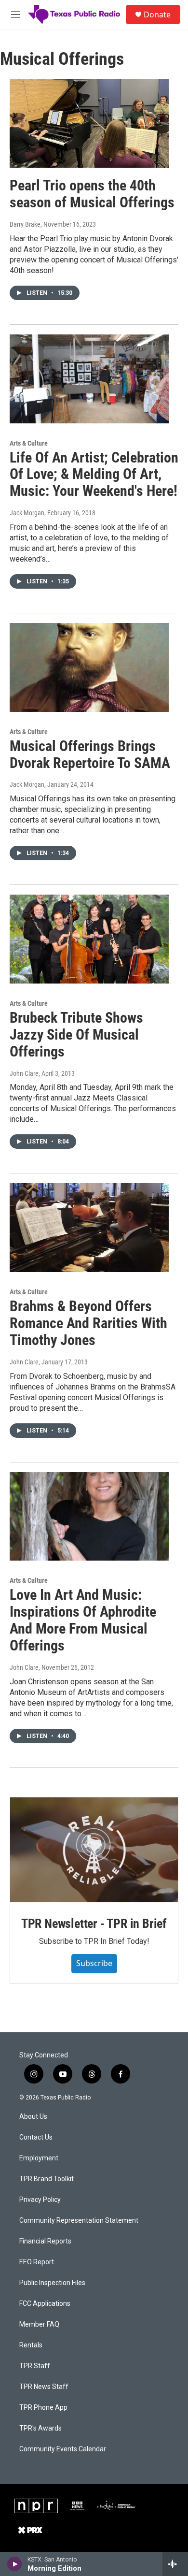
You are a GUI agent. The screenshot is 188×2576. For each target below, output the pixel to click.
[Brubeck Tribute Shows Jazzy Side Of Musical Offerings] (89, 939)
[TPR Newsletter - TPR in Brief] (94, 1850)
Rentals (31, 2345)
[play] (15, 2564)
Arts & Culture (29, 443)
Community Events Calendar (63, 2449)
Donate (157, 14)
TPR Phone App (43, 2408)
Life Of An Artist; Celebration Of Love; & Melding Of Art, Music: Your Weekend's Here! (94, 474)
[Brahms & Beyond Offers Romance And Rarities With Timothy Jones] (89, 1228)
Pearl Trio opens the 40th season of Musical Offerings (92, 194)
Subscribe (94, 1963)
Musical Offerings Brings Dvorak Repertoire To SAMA (90, 754)
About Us (33, 2117)
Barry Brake (25, 224)
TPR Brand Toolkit (47, 2179)
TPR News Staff (44, 2387)
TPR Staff (35, 2366)
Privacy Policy (40, 2200)
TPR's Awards (40, 2428)
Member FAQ (39, 2324)
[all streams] (175, 2564)
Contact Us (36, 2137)
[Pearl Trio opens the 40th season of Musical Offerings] (89, 123)
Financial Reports (45, 2241)
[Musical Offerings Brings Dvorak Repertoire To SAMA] (89, 667)
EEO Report (37, 2262)
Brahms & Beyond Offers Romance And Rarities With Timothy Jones (88, 1323)
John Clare (24, 1073)
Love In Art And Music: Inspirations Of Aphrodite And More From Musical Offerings (83, 1620)
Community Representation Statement (79, 2221)
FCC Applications (45, 2304)
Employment (39, 2158)
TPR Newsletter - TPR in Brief (94, 1924)
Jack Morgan (27, 513)
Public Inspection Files (52, 2283)
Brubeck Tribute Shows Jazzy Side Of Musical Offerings (76, 1035)
